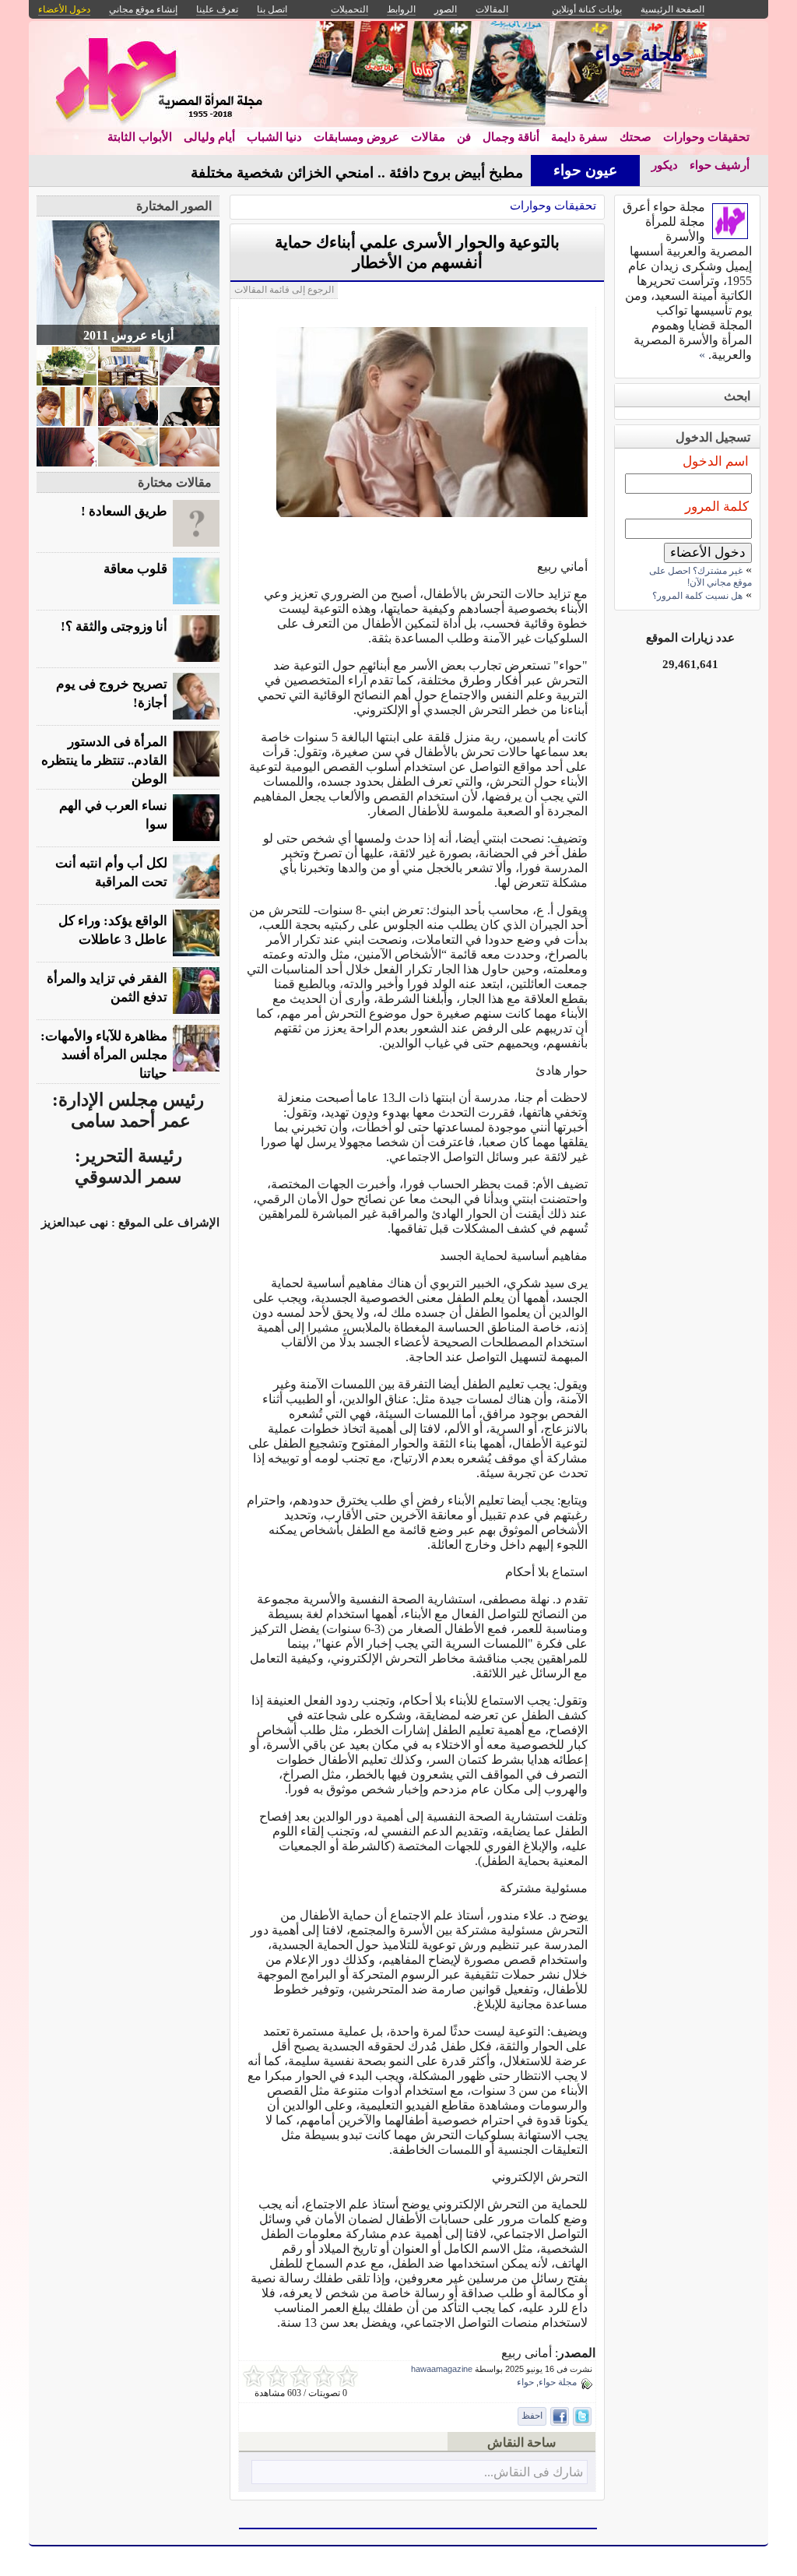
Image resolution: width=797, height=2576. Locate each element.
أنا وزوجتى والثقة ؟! (114, 626)
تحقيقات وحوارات (706, 137)
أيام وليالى (209, 137)
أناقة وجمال (511, 137)
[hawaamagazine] (730, 235)
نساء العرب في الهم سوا (113, 815)
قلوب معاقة (135, 569)
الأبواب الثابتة (140, 137)
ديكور (665, 165)
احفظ (532, 2416)
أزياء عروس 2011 (128, 335)
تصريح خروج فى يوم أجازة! (112, 693)
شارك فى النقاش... (534, 2472)
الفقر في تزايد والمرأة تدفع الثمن (107, 988)
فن (464, 137)
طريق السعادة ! (124, 511)
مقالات (428, 137)
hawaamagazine (442, 2369)
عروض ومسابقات (356, 137)
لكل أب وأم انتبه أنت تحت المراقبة (111, 873)
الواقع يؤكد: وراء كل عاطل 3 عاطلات (113, 930)
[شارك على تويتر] (582, 2416)
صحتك (635, 137)
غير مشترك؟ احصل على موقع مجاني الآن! (700, 577)
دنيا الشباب (274, 137)
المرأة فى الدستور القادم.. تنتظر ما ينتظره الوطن (104, 760)
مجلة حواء (558, 2382)
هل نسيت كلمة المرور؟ (697, 596)
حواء (525, 2382)
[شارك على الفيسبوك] (560, 2416)
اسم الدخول (716, 461)
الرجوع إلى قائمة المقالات (284, 290)
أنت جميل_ (489, 172)
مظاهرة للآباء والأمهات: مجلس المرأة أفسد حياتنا (104, 1055)
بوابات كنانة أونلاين (587, 9)
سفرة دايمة (579, 137)
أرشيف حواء (720, 165)
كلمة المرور (717, 507)
